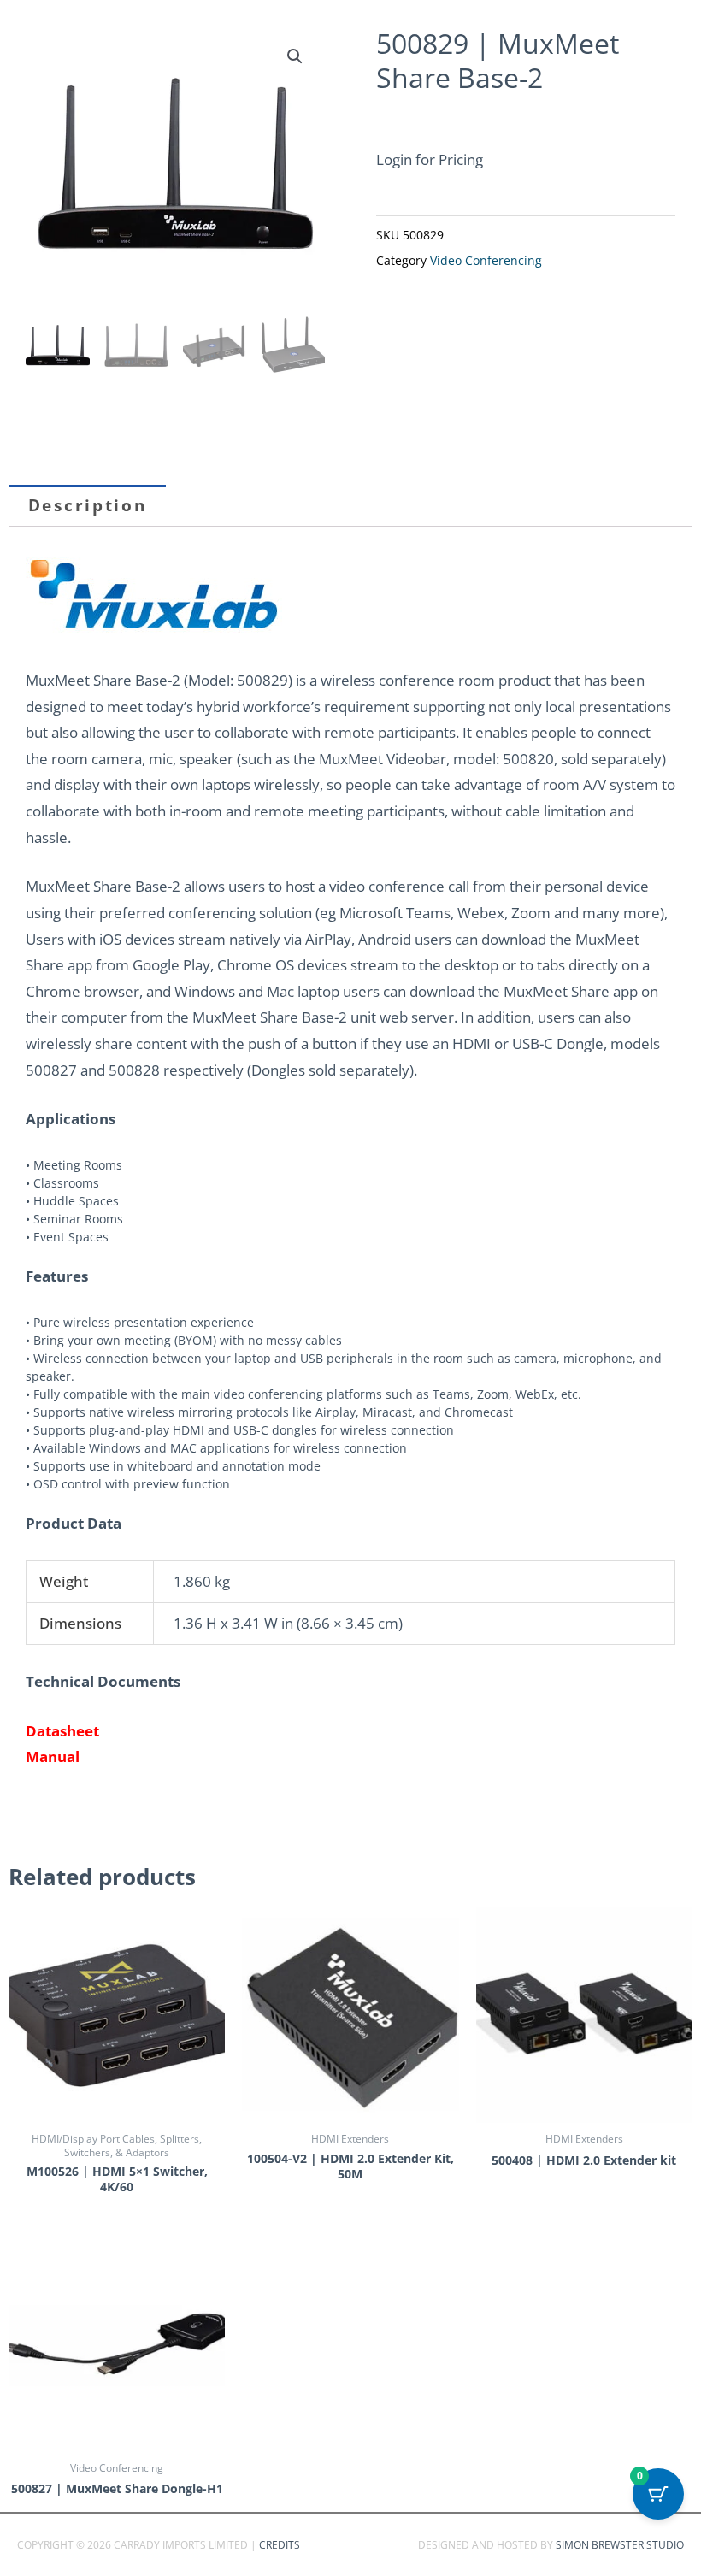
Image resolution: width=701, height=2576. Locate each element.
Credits (280, 2545)
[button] (295, 56)
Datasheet (62, 1731)
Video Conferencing (486, 261)
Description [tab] (88, 505)
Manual (53, 1757)
